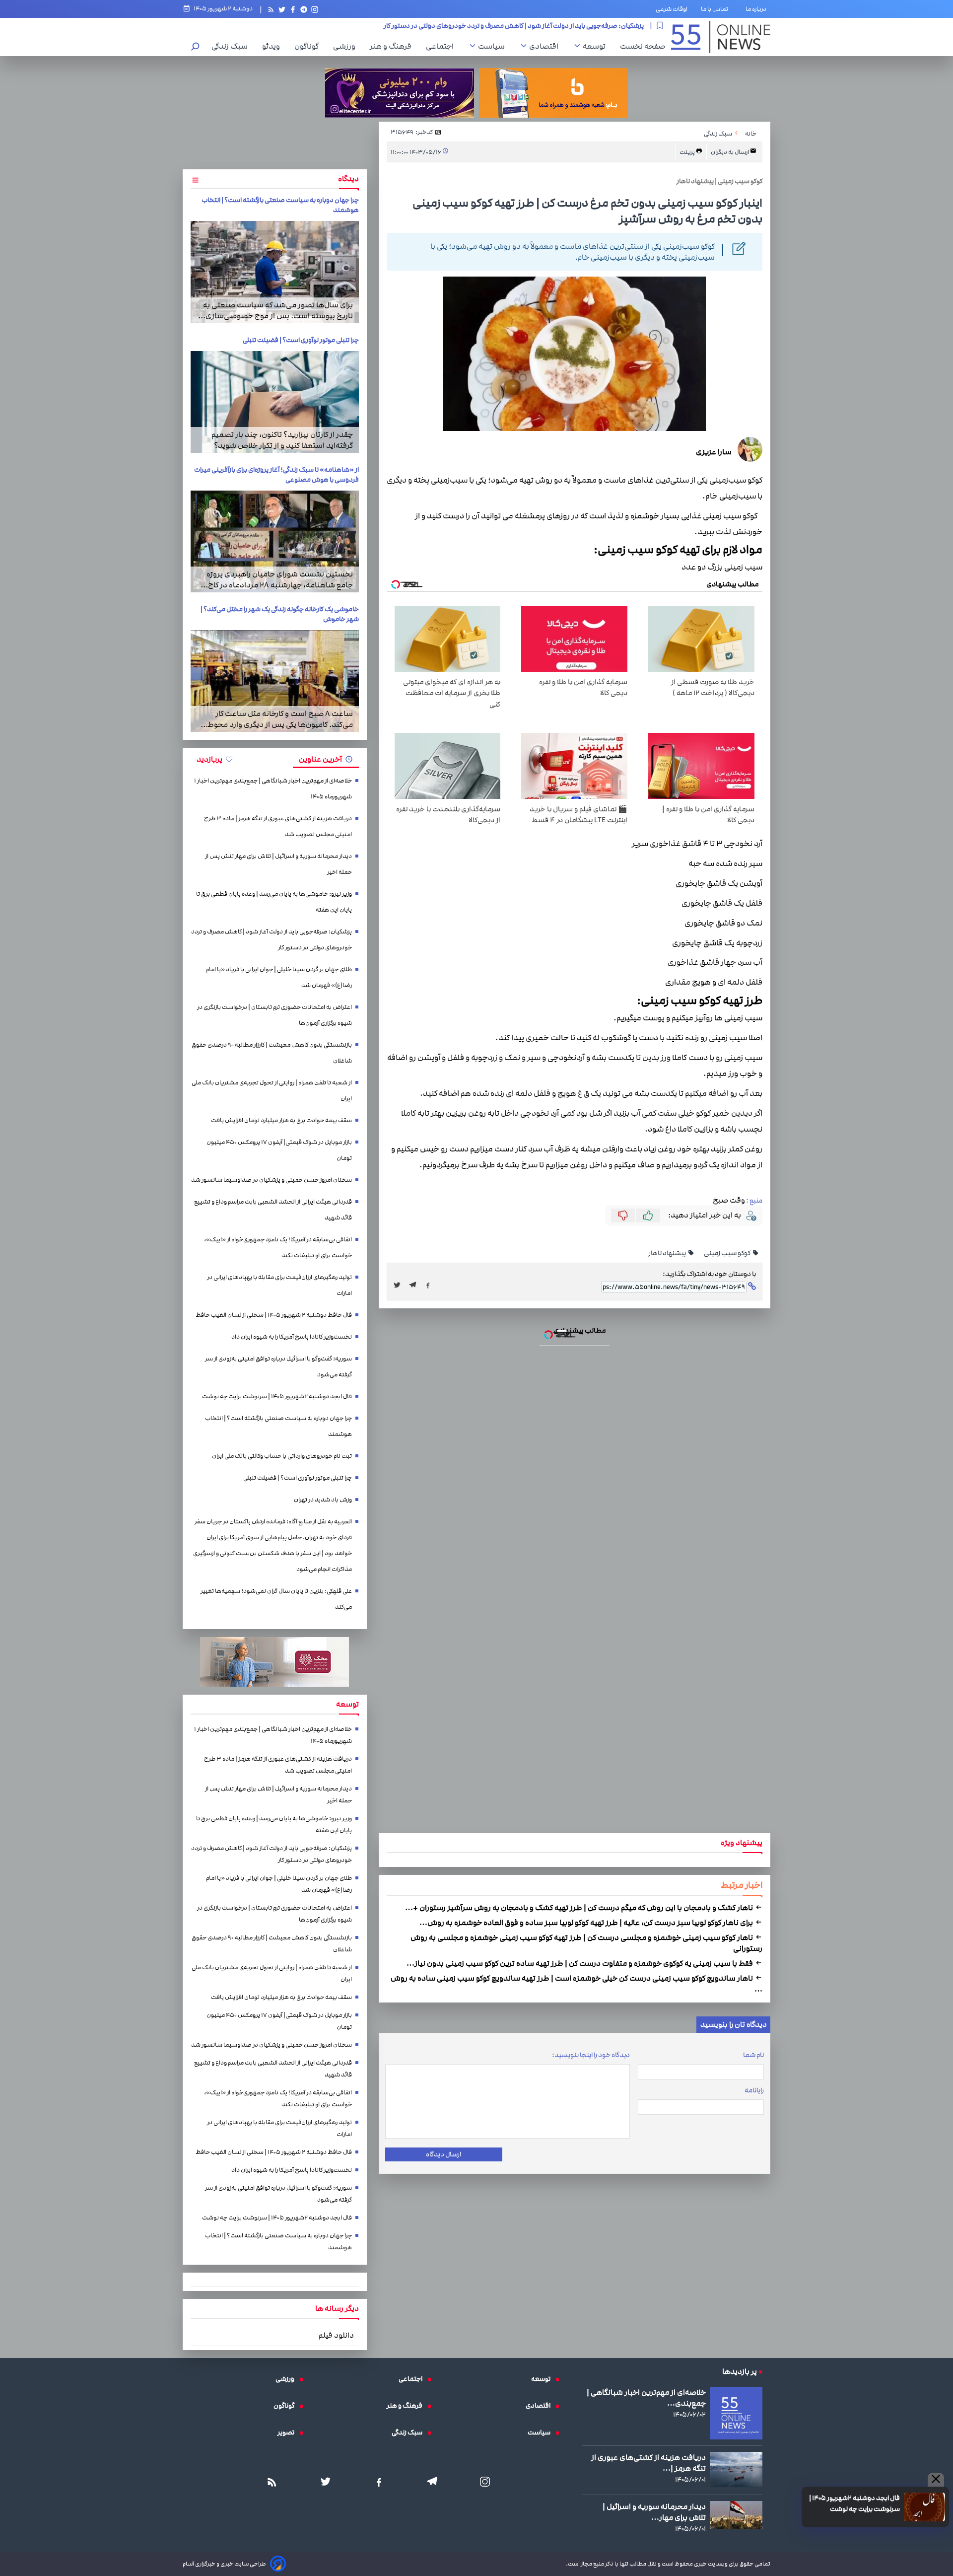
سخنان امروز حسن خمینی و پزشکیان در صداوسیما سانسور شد (272, 1180)
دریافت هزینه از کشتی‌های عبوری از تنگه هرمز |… (648, 2463)
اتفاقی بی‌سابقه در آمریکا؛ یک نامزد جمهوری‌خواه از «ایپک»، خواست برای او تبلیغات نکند (278, 1248)
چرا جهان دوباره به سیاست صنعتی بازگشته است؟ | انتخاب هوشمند (278, 1426)
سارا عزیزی (714, 452)
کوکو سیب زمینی (728, 1253)
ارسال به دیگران (730, 152)
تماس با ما (716, 9)
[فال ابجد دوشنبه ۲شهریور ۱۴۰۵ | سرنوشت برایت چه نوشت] (924, 2507)
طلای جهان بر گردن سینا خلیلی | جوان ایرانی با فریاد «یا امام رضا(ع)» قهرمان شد (537, 25)
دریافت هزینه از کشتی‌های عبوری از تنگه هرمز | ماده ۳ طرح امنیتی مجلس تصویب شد (278, 826)
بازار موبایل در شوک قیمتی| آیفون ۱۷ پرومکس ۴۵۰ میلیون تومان (279, 1150)
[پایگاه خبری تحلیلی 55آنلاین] (721, 37)
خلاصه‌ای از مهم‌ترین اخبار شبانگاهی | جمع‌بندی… (646, 2398)
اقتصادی (546, 46)
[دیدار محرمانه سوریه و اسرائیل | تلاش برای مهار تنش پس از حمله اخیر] (736, 2515)
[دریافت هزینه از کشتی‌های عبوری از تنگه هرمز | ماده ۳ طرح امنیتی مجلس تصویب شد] (736, 2469)
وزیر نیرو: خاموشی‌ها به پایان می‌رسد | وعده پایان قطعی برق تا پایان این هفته (274, 902)
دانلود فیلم (336, 2335)
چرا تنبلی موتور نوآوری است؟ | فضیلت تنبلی (301, 340)
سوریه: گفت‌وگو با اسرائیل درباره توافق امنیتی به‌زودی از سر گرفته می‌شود (278, 1367)
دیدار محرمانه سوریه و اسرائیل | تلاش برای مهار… (654, 2512)
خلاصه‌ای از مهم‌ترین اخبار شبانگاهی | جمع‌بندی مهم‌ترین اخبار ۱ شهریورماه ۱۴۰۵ (273, 789)
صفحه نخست (643, 46)
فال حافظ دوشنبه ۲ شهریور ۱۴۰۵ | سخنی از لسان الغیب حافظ (274, 1315)
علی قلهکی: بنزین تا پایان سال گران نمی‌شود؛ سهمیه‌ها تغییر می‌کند (276, 1599)
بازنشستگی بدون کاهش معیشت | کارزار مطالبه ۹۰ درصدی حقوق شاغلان (272, 1053)
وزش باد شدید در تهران (323, 1500)
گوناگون (309, 46)
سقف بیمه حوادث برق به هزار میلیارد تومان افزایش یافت (281, 1120)
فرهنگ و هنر (393, 46)
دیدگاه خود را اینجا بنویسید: (591, 2055)
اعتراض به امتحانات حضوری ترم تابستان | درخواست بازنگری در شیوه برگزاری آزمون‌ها (274, 1015)
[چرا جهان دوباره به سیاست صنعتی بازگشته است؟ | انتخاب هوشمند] (275, 272)
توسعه (597, 46)
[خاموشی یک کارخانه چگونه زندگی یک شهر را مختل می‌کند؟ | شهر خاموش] (275, 681)
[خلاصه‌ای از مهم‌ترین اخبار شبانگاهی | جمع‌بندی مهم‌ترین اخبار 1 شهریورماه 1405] (736, 2413)
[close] (936, 2480)
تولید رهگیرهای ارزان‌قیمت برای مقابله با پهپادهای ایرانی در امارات (279, 1285)
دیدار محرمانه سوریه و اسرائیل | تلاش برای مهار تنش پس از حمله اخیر (278, 864)
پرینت (688, 152)
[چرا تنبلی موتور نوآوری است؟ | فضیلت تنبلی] (275, 402)
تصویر (288, 2433)
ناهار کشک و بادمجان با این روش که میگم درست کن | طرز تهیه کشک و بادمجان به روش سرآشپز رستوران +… (580, 1908)
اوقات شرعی (672, 9)
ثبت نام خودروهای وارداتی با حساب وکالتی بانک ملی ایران (282, 1456)
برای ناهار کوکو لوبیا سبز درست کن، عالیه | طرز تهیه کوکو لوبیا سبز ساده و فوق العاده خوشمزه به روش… (587, 1923)
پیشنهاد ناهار (668, 1253)
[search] (196, 47)
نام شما (753, 2055)
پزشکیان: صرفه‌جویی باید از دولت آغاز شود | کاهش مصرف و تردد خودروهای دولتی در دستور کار (272, 940)
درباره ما (758, 9)
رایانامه (754, 2090)
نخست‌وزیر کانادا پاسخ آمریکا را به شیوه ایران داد (292, 1337)
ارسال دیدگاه (443, 2154)
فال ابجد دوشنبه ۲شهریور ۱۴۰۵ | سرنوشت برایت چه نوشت (854, 2504)
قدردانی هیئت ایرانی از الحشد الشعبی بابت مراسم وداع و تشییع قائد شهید (273, 1210)
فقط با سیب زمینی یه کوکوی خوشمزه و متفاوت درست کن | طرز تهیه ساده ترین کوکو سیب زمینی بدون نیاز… (580, 1963)
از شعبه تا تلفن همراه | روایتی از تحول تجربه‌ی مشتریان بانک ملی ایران (272, 1091)
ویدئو (273, 46)
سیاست (494, 46)
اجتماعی (442, 46)
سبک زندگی (232, 46)
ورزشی (347, 46)
